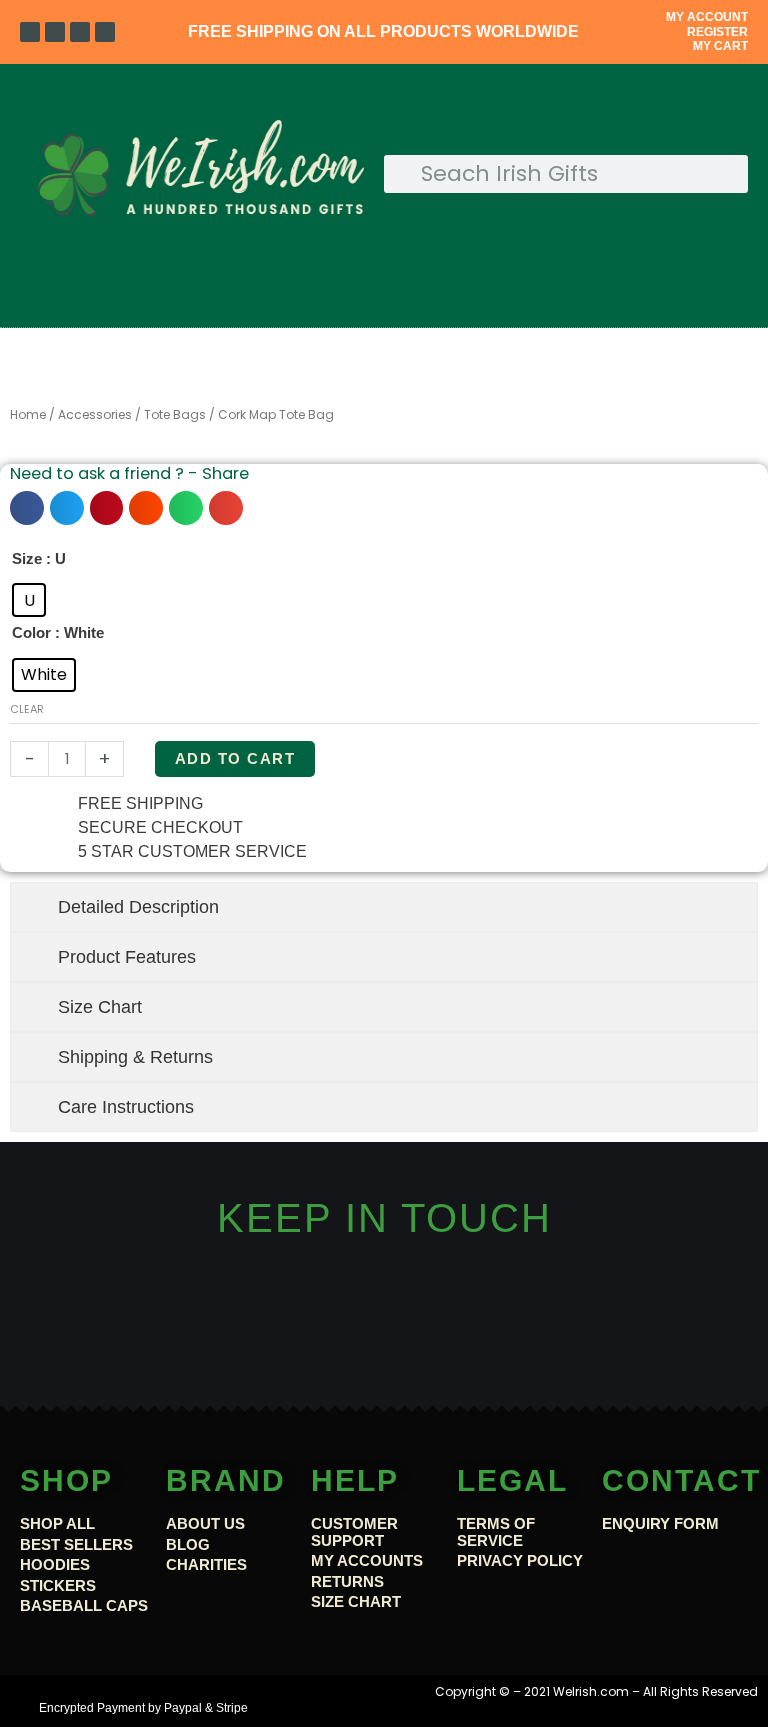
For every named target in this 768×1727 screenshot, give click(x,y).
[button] (384, 300)
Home (28, 414)
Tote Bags (175, 414)
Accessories (95, 414)
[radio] (29, 600)
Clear (27, 709)
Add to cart (235, 759)
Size (27, 559)
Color (31, 633)
